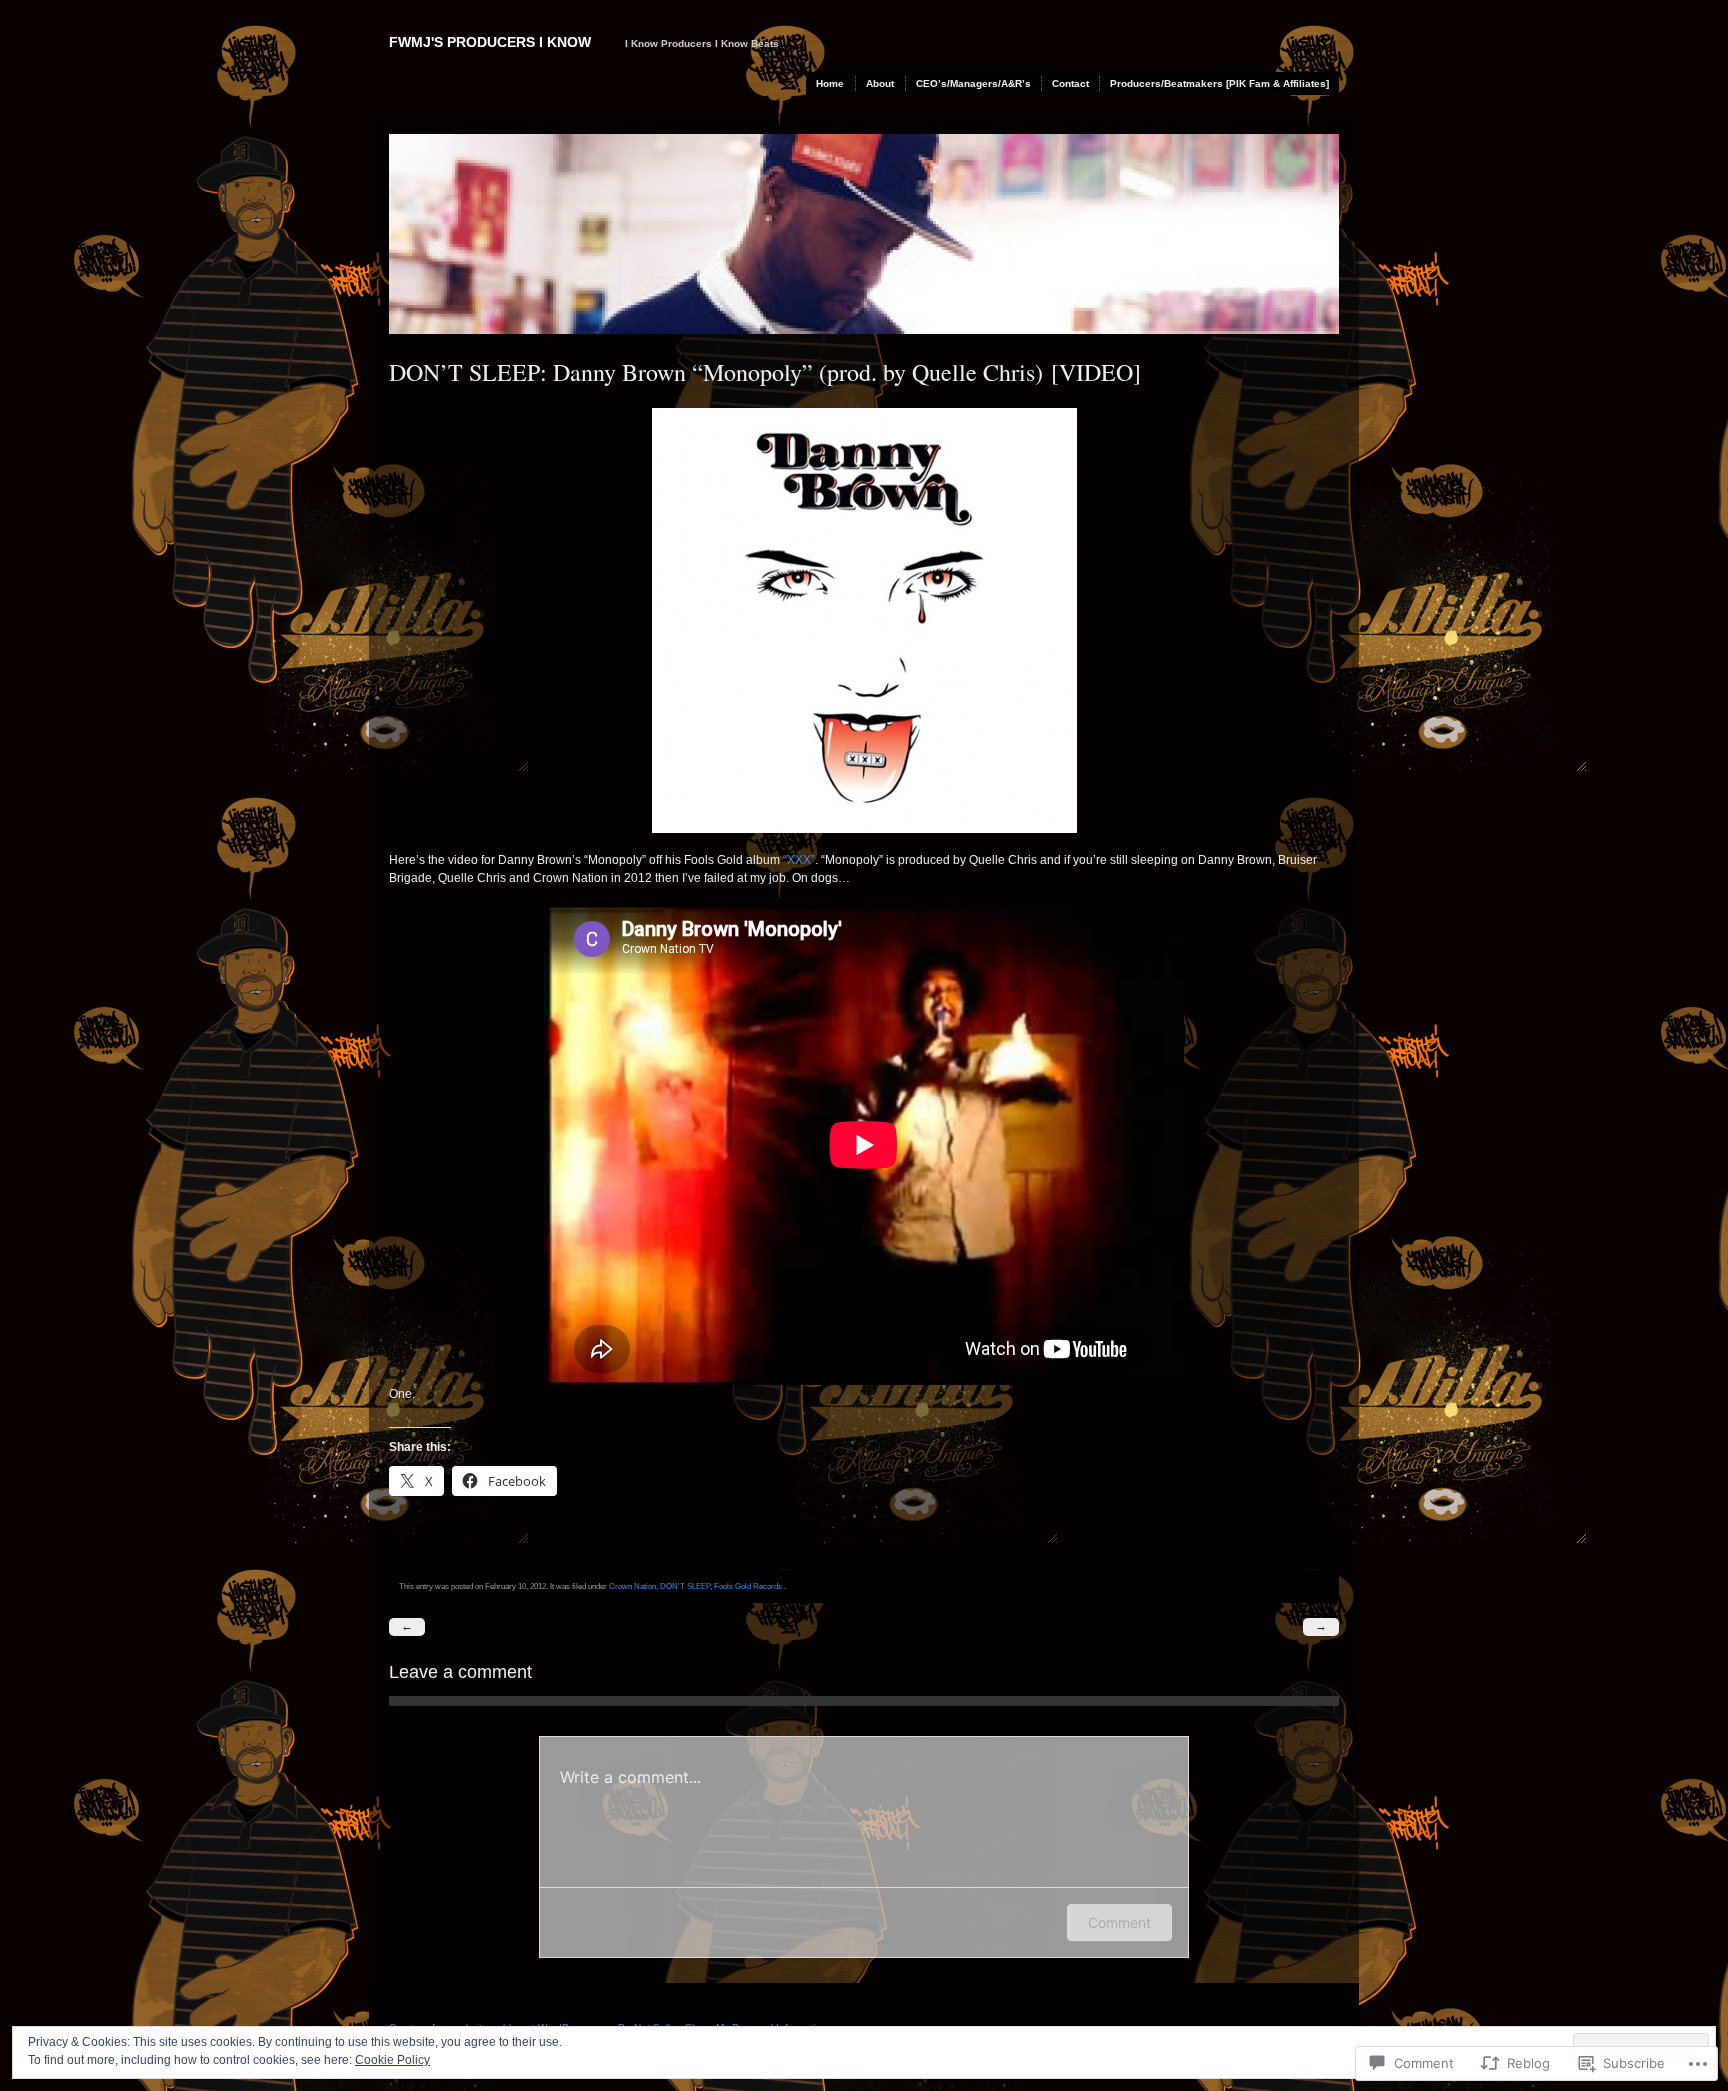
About (880, 83)
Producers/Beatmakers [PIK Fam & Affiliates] (1219, 83)
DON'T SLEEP (685, 1586)
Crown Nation (632, 1586)
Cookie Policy (392, 2060)
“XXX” (799, 860)
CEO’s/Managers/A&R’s (973, 83)
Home (830, 83)
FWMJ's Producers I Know (490, 42)
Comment (1119, 1922)
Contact (1070, 83)
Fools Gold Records (748, 1586)
